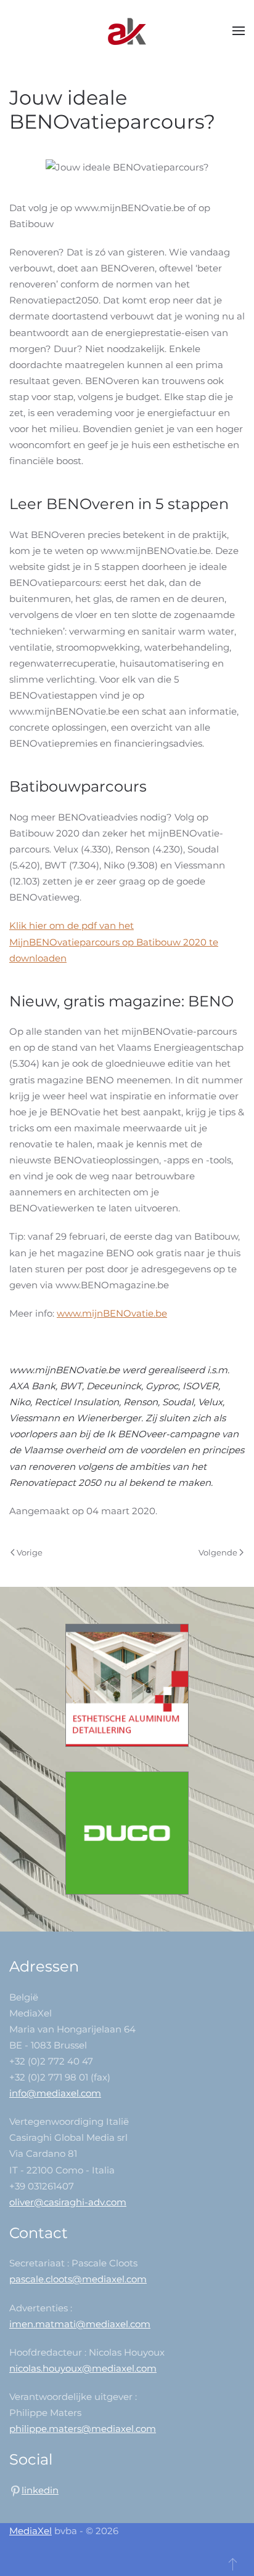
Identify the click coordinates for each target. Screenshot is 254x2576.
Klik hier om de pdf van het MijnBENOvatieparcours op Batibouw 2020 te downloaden (114, 941)
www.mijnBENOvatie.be (112, 1313)
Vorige (30, 1552)
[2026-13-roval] (127, 1684)
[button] (239, 31)
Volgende (218, 1552)
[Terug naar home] (127, 31)
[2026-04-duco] (127, 1832)
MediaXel (31, 2531)
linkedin (40, 2490)
